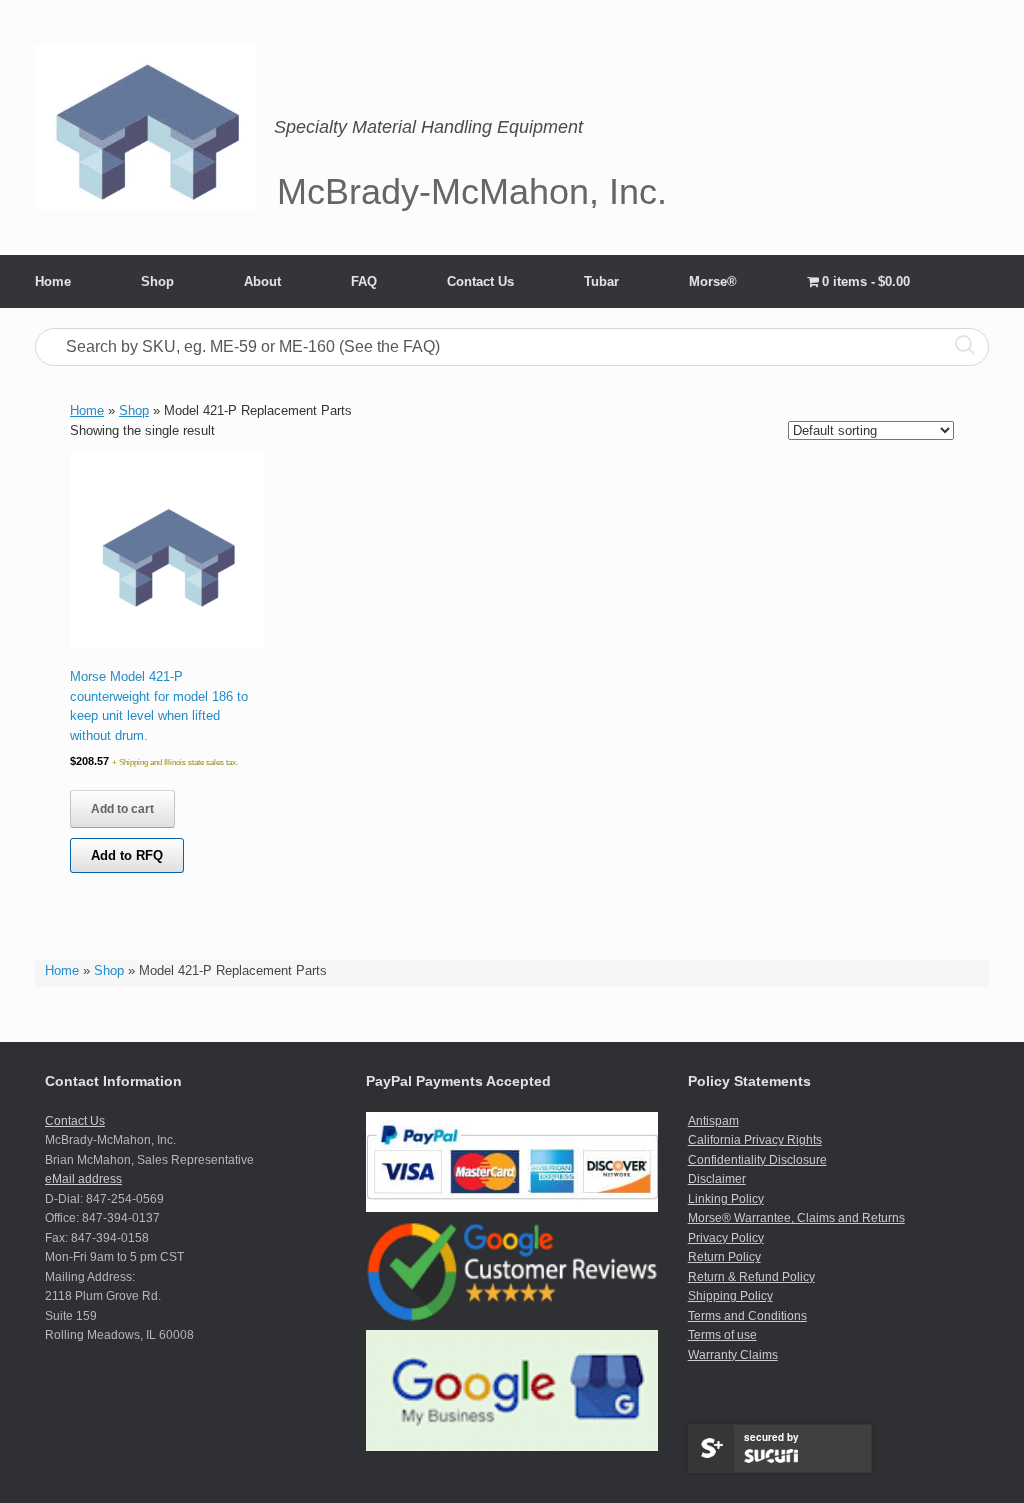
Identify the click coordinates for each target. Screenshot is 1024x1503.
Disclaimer (717, 1179)
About (262, 281)
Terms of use (722, 1335)
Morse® (713, 281)
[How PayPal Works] (511, 1208)
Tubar (601, 281)
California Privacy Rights (755, 1140)
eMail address (83, 1179)
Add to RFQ (127, 855)
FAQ (364, 281)
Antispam (713, 1121)
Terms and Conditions (747, 1316)
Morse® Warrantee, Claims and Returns (796, 1218)
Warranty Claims (733, 1355)
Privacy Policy (726, 1238)
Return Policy (724, 1257)
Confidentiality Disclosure (757, 1160)
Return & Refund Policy (751, 1277)
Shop (157, 281)
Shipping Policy (730, 1296)
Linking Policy (726, 1199)
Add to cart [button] (122, 809)
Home (53, 281)
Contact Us (480, 281)
